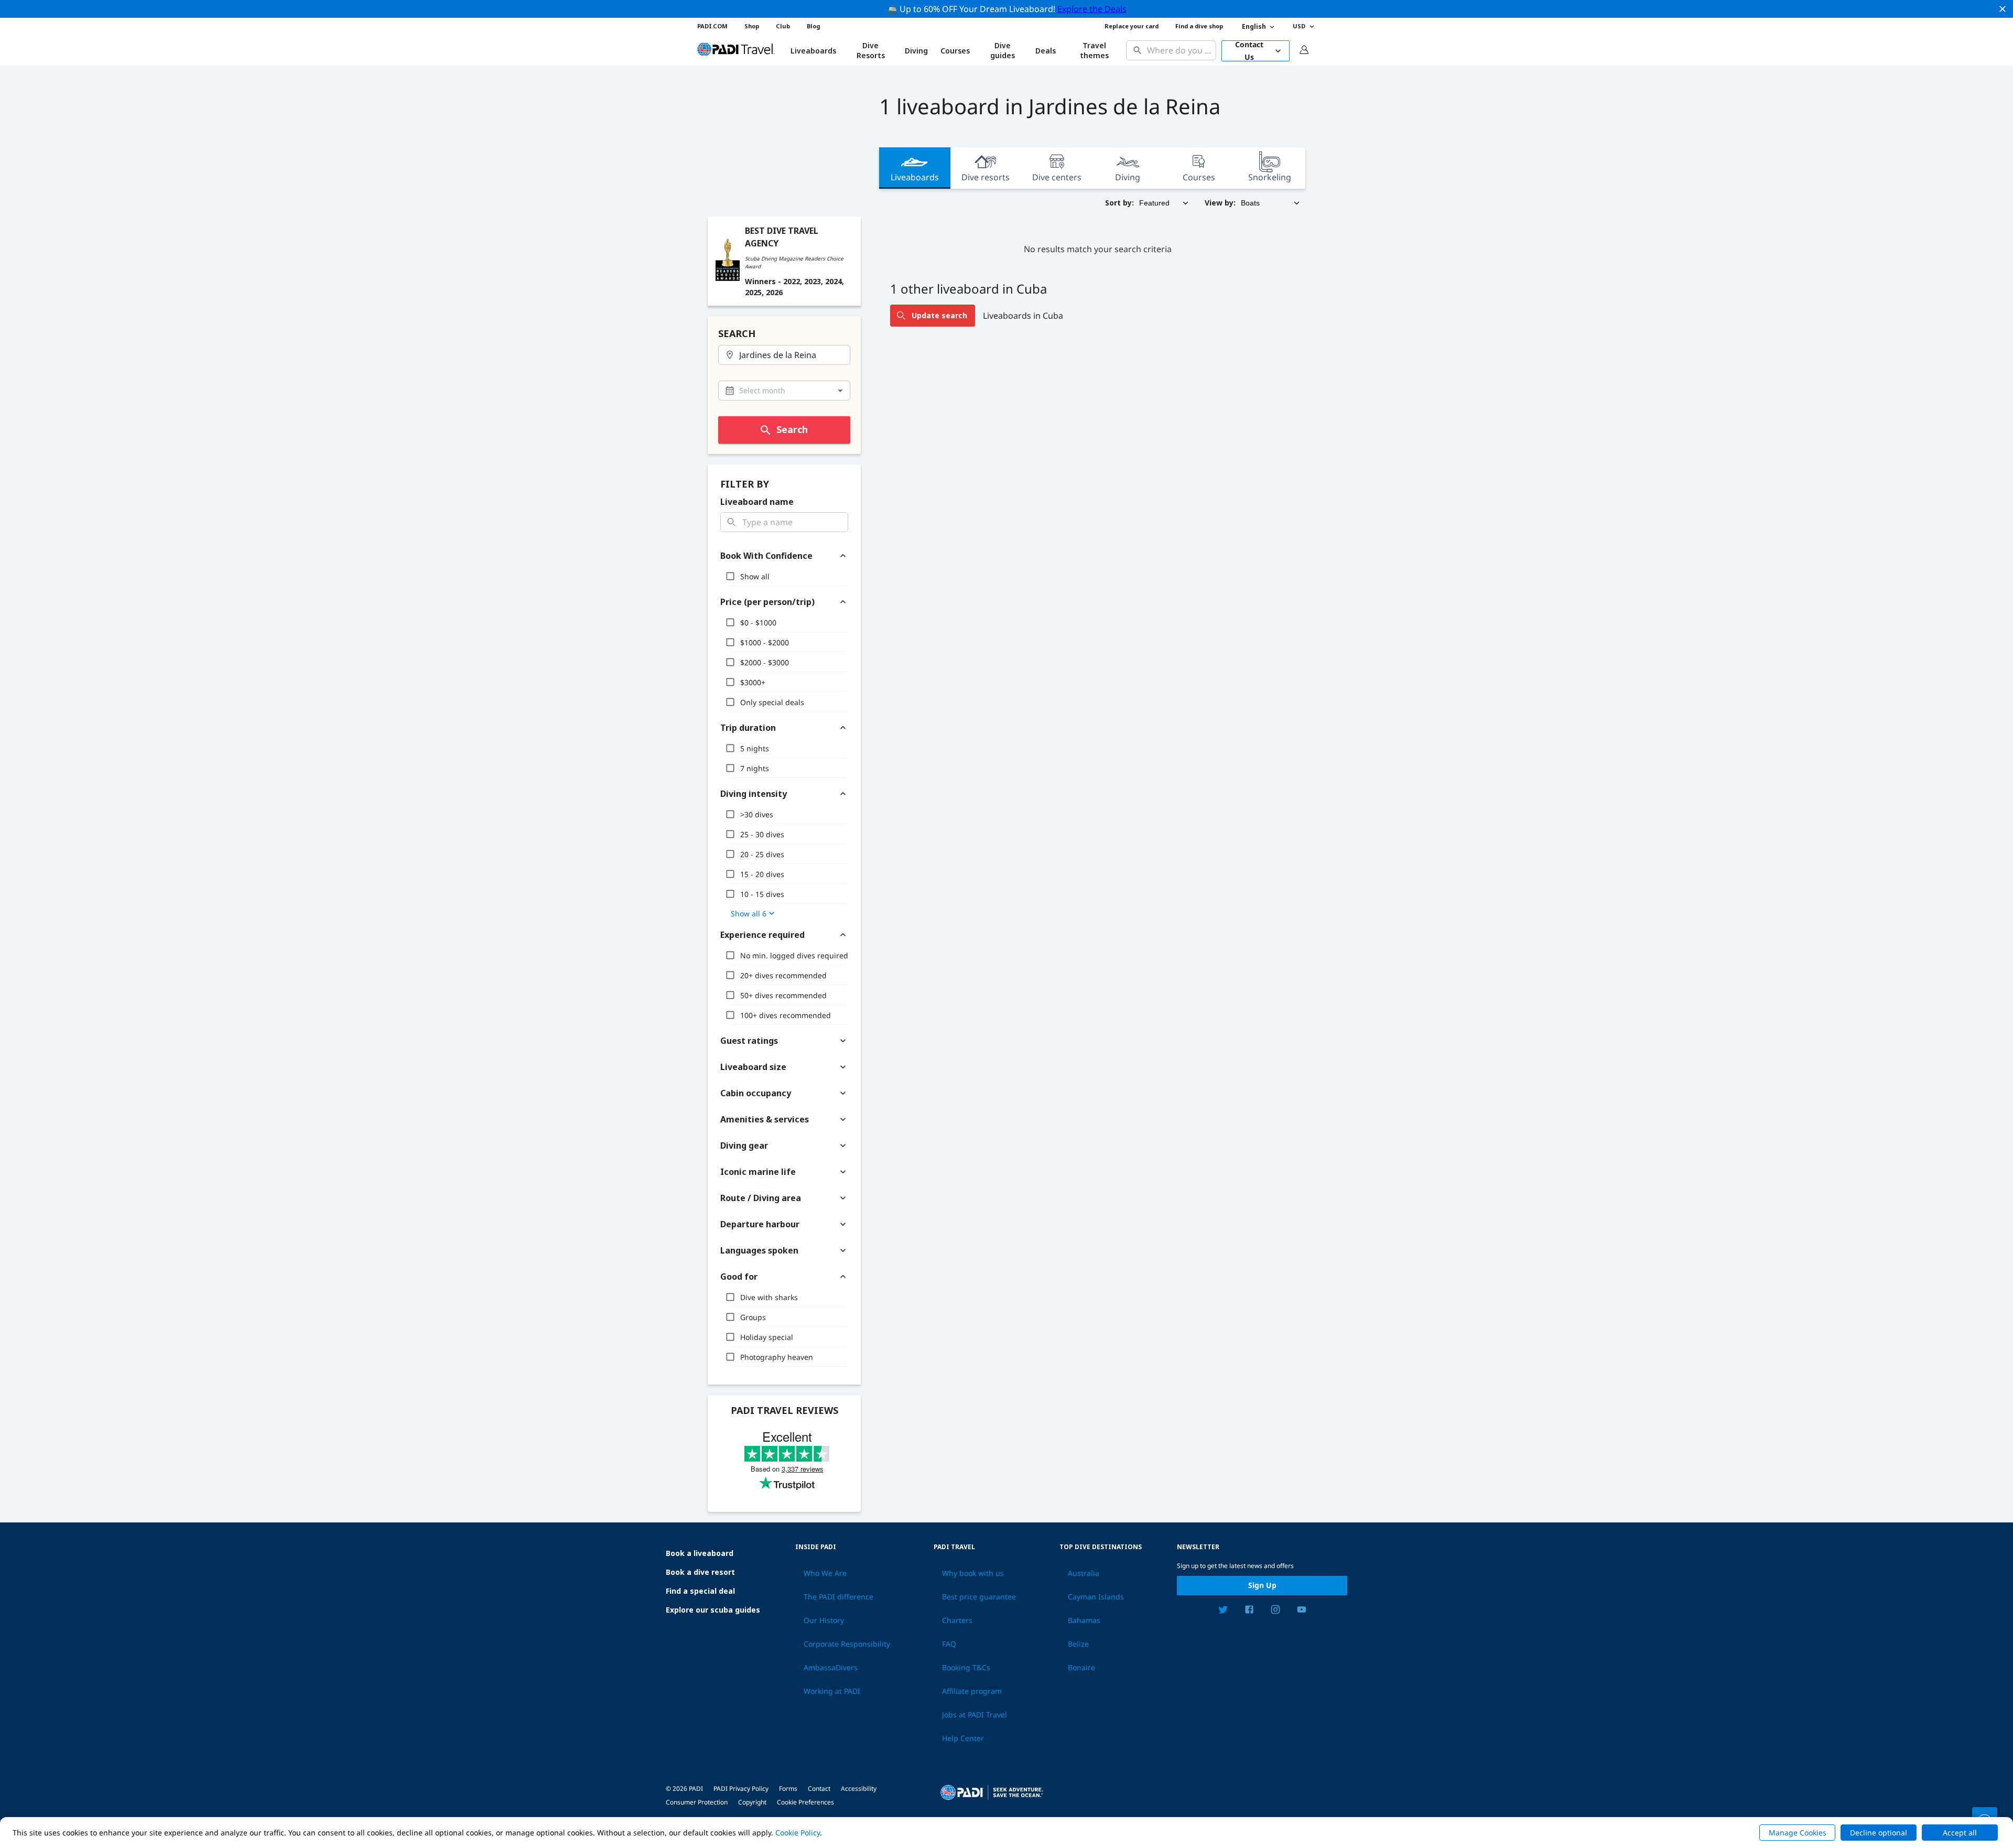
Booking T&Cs (966, 1668)
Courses (955, 51)
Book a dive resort (700, 1572)
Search (792, 429)
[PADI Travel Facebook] (1249, 1611)
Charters (957, 1620)
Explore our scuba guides (713, 1610)
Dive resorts (986, 177)
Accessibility (859, 1788)
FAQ (949, 1644)
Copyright (752, 1802)
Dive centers (1057, 177)
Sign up (1262, 1585)
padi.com (712, 26)
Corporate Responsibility (847, 1644)
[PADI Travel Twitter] (1223, 1611)
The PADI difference (838, 1597)
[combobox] (1179, 51)
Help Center (963, 1738)
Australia (1084, 1573)
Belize (1078, 1644)
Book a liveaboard (700, 1553)
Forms (788, 1788)
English (1254, 26)
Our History (824, 1620)
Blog (813, 26)
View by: (1220, 203)
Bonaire (1081, 1668)
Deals (1046, 51)
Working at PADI (832, 1691)
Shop (752, 26)
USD (1299, 26)
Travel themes (1094, 51)
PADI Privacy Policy (741, 1788)
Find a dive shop (1199, 26)
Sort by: (1119, 203)
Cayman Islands (1096, 1597)
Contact (819, 1788)
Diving (916, 51)
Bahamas (1084, 1620)
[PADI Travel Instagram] (1275, 1611)
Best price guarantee (979, 1597)
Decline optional (1879, 1833)
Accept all (1960, 1833)
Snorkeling (1270, 177)
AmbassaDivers (831, 1668)
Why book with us (973, 1573)
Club (783, 26)
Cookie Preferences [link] (805, 1802)
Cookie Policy (798, 1833)
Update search (939, 315)
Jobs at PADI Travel (975, 1715)
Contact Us (1249, 51)
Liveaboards (915, 177)
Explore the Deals (1092, 9)
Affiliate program (972, 1691)
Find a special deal (700, 1591)
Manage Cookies (1798, 1833)
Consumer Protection (697, 1802)
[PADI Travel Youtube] (1302, 1611)
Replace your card (1132, 26)
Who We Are (825, 1573)
